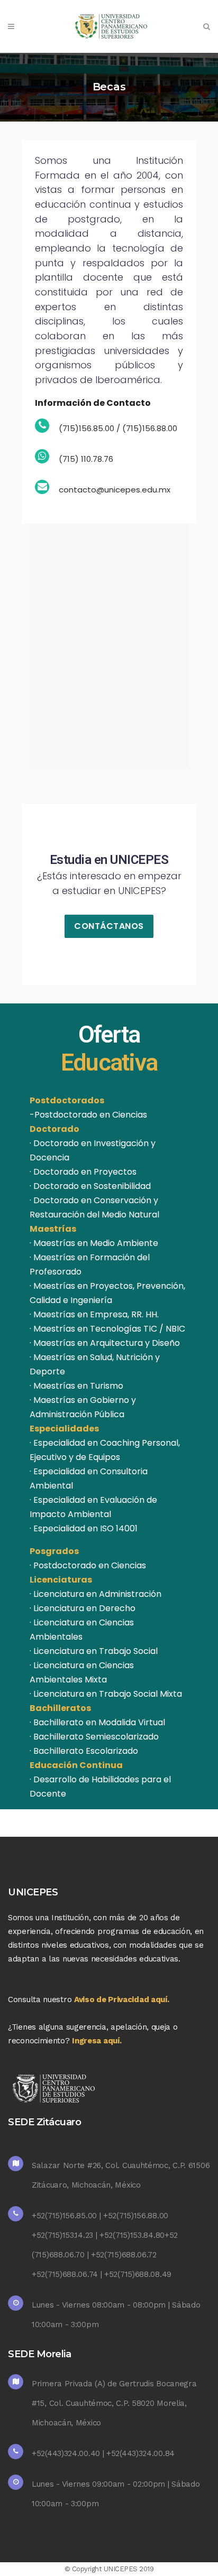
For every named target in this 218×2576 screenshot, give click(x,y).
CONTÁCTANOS (109, 926)
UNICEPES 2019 (129, 2569)
